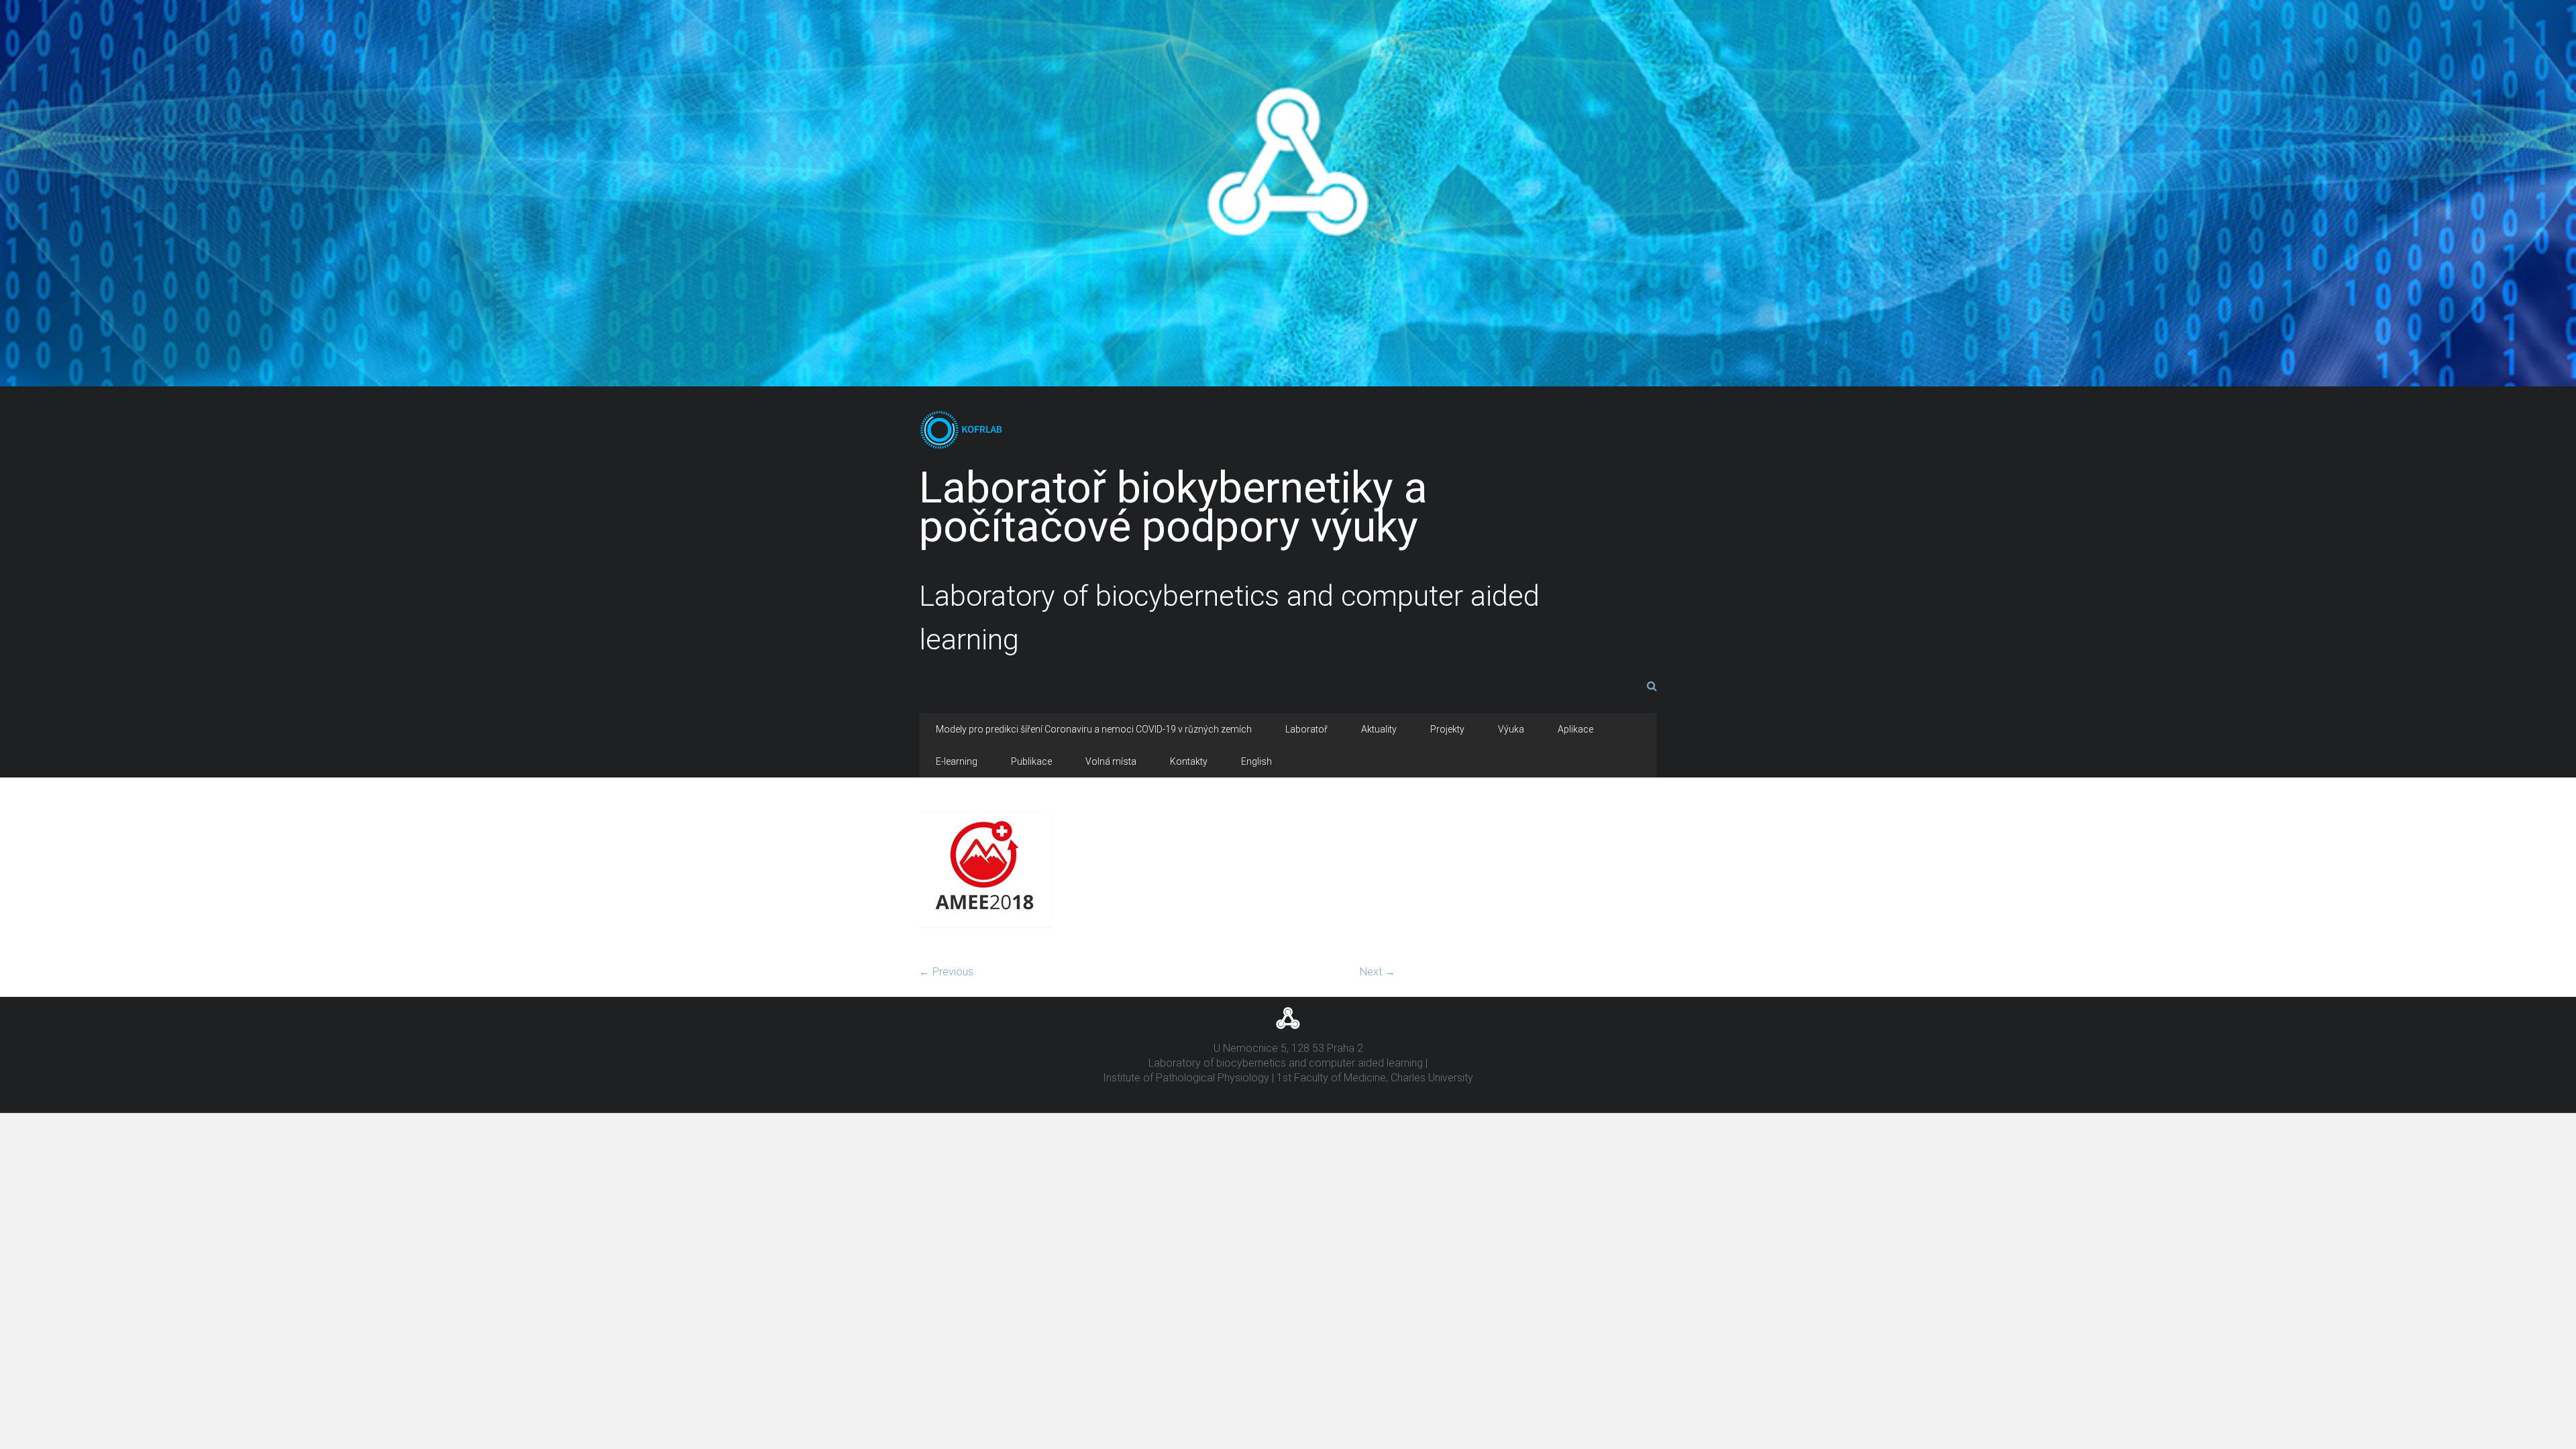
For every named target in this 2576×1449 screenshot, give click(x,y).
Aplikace (1575, 729)
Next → (1378, 972)
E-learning (957, 761)
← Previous (946, 972)
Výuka (1511, 729)
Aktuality (1379, 729)
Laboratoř (1306, 729)
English (1256, 761)
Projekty (1447, 729)
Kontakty (1189, 761)
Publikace (1031, 761)
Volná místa (1111, 761)
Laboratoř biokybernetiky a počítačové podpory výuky (1173, 507)
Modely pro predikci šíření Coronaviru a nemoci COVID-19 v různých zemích (1094, 729)
